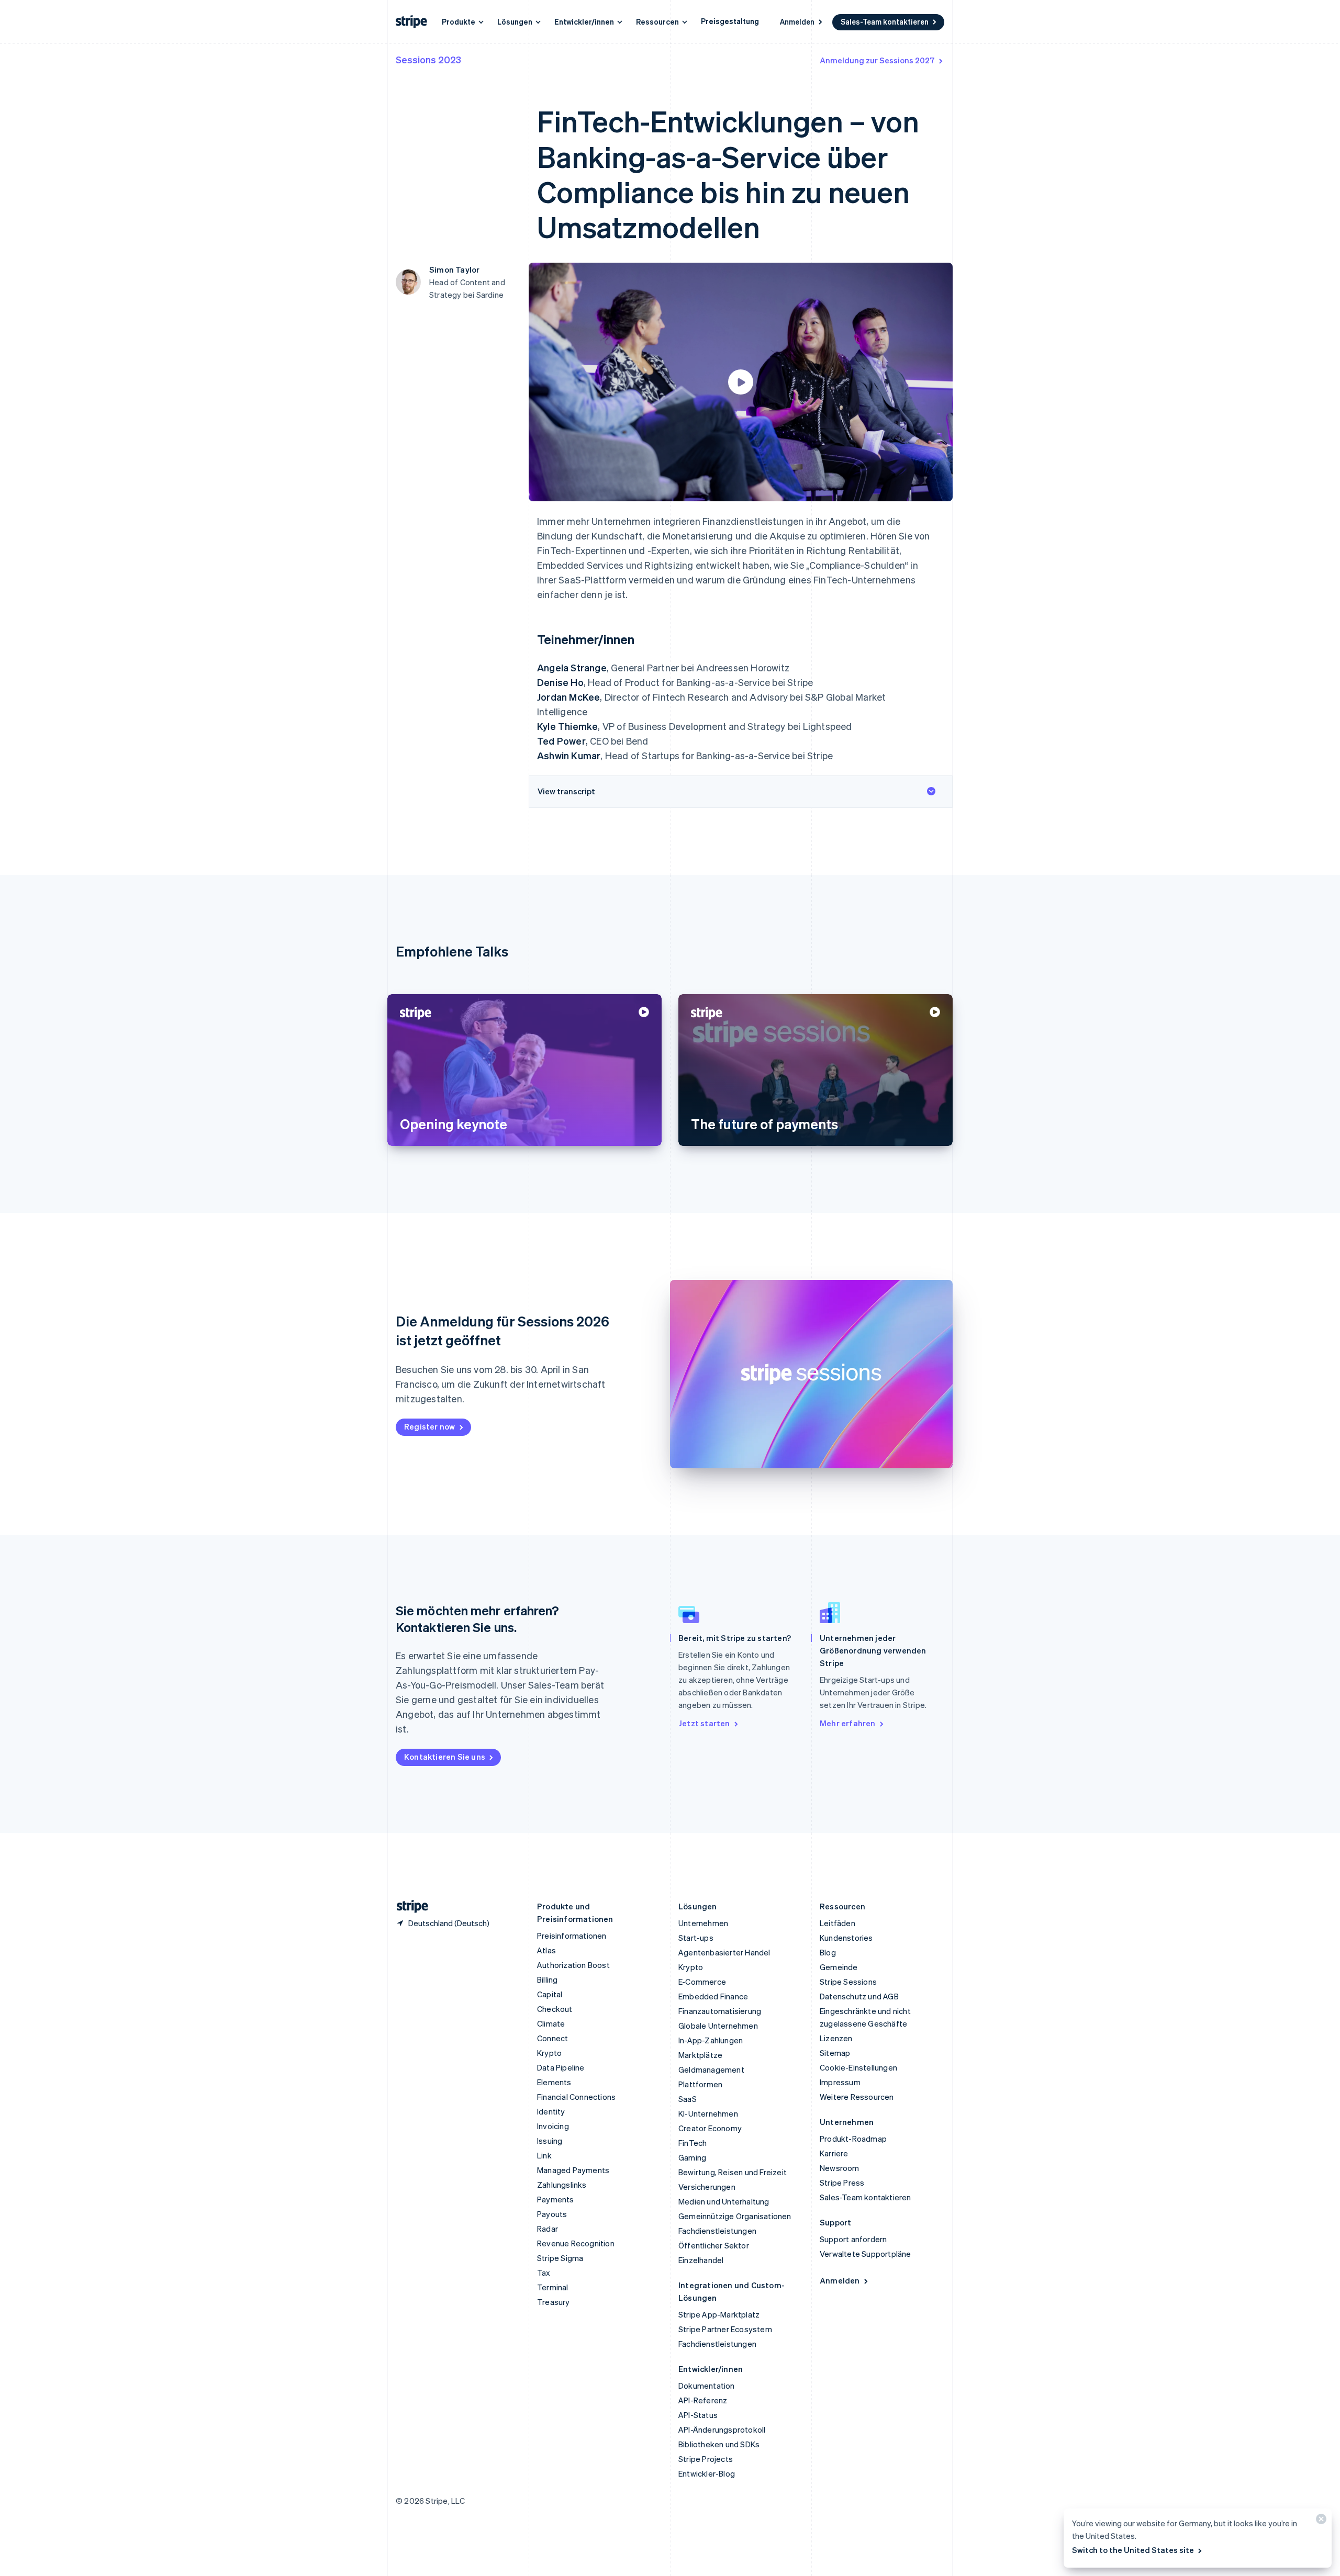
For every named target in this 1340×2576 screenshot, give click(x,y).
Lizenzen (836, 2038)
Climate (551, 2023)
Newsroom (840, 2168)
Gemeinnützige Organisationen (735, 2216)
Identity (551, 2111)
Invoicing (553, 2126)
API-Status (698, 2415)
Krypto (549, 2053)
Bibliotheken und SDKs (719, 2444)
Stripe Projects (706, 2459)
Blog (828, 1952)
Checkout (555, 2009)
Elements (554, 2082)
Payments (556, 2199)
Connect (552, 2038)
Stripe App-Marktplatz (719, 2314)
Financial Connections (576, 2097)
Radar (548, 2229)
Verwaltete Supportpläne (866, 2254)
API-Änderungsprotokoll (722, 2429)
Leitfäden (837, 1923)
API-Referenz (703, 2400)
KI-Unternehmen (708, 2113)
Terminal (553, 2287)
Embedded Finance (713, 1996)
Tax (544, 2273)
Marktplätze (700, 2055)
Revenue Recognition (576, 2243)
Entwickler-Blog (707, 2473)
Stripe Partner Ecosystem (725, 2329)
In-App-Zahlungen (711, 2040)
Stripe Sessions (848, 1982)
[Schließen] (1320, 2521)
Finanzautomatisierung (720, 2011)
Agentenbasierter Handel (724, 1952)
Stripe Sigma (560, 2258)
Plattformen (700, 2084)
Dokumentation (707, 2386)
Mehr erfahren (848, 1723)
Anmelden (797, 21)
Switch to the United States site (1133, 2550)
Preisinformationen (572, 1936)
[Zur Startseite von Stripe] (408, 1906)
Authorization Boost (573, 1965)
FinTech (693, 2143)
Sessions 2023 (428, 59)
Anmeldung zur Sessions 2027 (877, 60)
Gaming (692, 2157)
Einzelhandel (701, 2260)
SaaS (688, 2099)
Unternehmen (703, 1923)
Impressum (840, 2082)
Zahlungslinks (562, 2185)
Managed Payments (573, 2170)
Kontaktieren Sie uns (445, 1757)
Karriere (834, 2153)
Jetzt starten (704, 1723)
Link (544, 2155)
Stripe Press (842, 2183)
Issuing (550, 2141)
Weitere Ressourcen (857, 2097)
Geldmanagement (711, 2069)
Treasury (554, 2302)
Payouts (552, 2214)
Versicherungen (707, 2187)
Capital (550, 1994)
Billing (547, 1979)
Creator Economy (710, 2128)
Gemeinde (839, 1967)
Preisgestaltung (730, 21)
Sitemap (835, 2053)
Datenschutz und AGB (859, 1996)
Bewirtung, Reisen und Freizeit (733, 2172)
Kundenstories (846, 1938)
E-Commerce (702, 1982)
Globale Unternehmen (718, 2026)
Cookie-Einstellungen (858, 2067)
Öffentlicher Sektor (714, 2245)
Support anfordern (853, 2239)
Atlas (546, 1950)
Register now (429, 1426)
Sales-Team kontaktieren (885, 21)
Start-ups (696, 1938)
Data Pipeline (561, 2067)
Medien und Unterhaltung (724, 2201)
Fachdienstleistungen (717, 2231)
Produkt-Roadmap (853, 2139)
